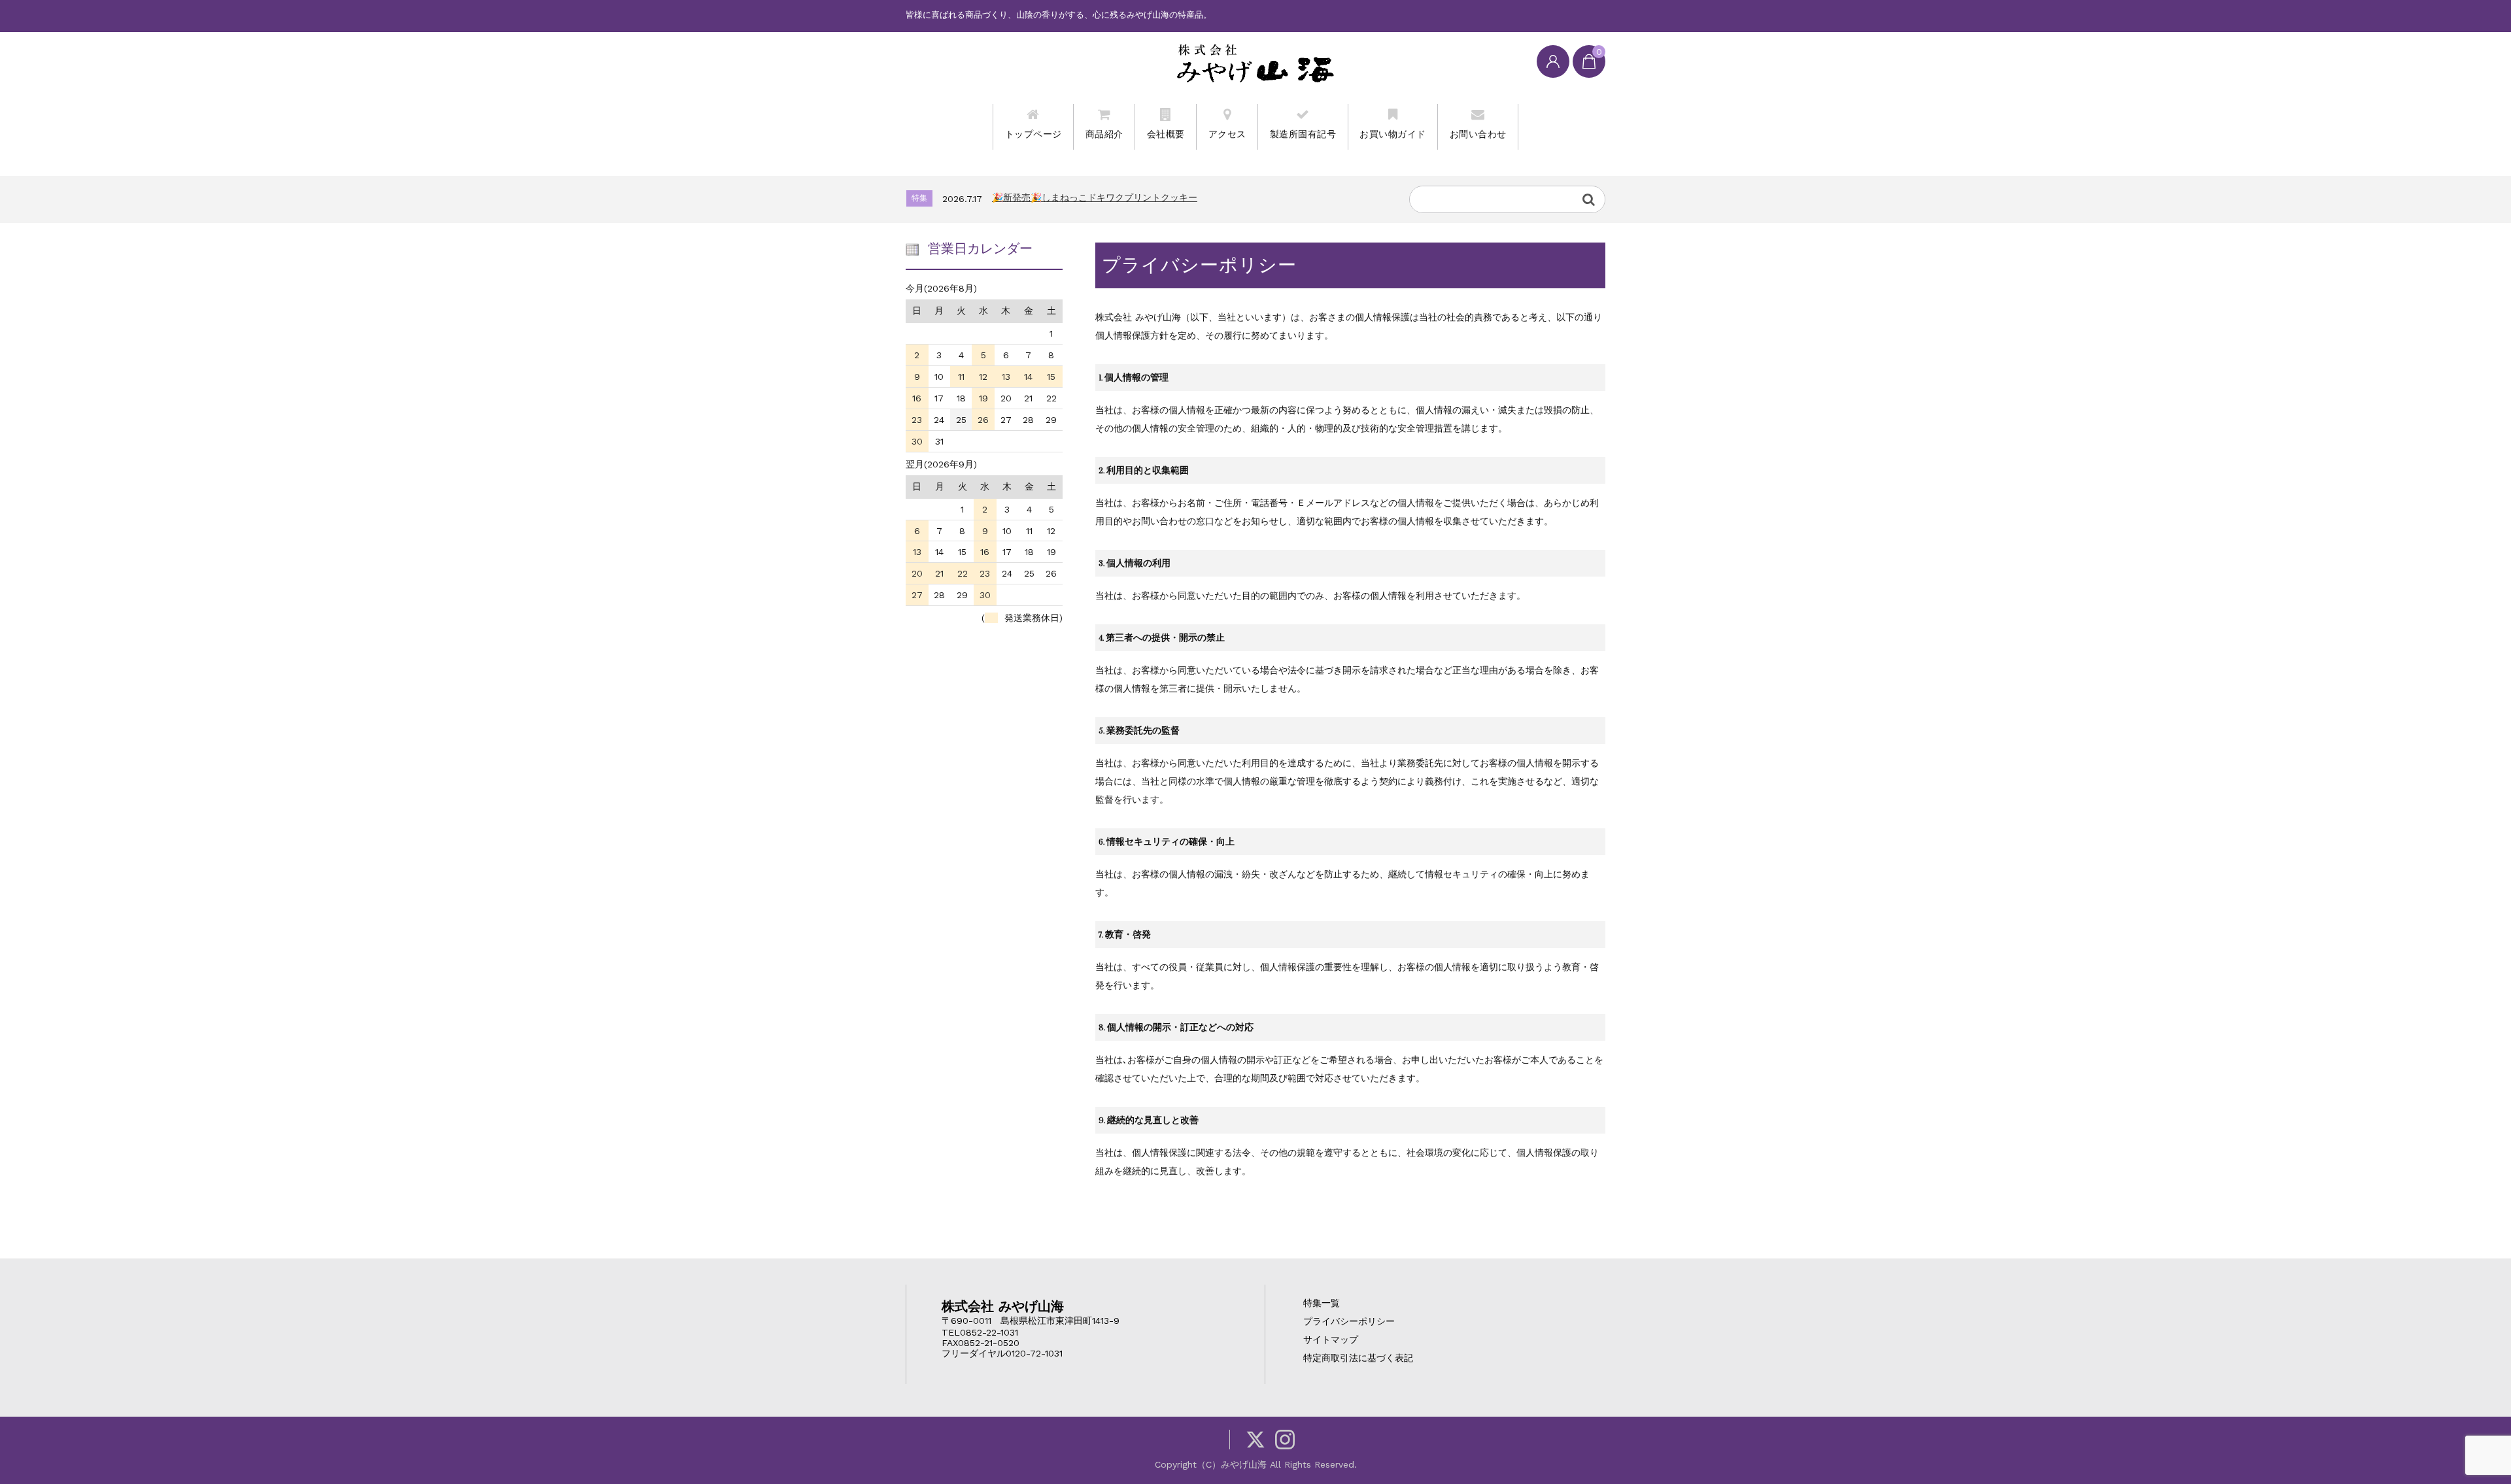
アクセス (1227, 134)
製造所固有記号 (1303, 134)
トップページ (1033, 134)
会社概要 (1166, 134)
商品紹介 (1104, 134)
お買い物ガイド (1393, 134)
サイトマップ (1331, 1340)
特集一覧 (1322, 1303)
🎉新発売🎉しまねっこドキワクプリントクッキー (1095, 197)
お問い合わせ (1478, 134)
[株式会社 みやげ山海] (1255, 63)
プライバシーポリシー (1349, 1321)
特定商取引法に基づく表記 (1358, 1358)
